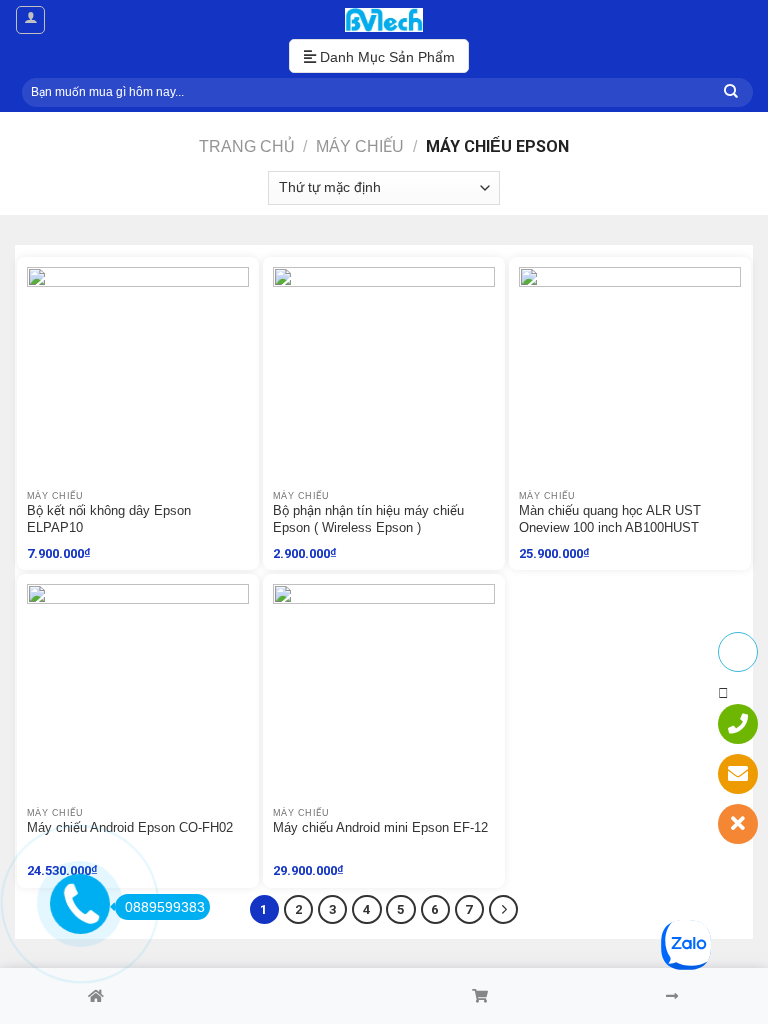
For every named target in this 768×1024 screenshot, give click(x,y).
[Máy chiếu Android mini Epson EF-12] (384, 695)
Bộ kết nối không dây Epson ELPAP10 (109, 519)
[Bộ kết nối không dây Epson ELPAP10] (138, 378)
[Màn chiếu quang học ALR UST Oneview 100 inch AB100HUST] (630, 378)
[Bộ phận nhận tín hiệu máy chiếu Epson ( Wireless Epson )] (384, 378)
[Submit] (731, 92)
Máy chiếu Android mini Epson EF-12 (380, 827)
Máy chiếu (360, 146)
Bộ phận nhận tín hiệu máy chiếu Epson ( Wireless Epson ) (368, 519)
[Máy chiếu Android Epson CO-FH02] (138, 695)
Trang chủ (246, 146)
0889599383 (165, 907)
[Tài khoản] (30, 20)
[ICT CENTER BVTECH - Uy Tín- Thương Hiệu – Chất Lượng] (384, 20)
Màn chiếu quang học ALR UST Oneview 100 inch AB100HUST (610, 519)
